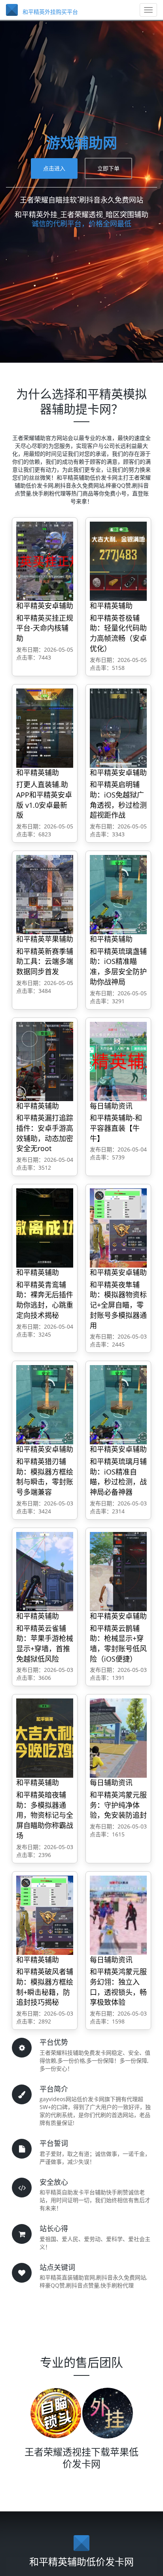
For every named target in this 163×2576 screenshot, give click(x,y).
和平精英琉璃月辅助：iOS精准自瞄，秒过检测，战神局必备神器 (118, 1477)
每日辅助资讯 (111, 1106)
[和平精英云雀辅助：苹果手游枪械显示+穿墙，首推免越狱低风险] (45, 1571)
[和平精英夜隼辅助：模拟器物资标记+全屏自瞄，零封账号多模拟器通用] (118, 1227)
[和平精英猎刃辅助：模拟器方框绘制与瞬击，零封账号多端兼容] (45, 1405)
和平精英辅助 (111, 606)
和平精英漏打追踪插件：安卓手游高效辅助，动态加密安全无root (45, 1133)
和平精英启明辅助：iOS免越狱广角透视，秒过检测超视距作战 (118, 800)
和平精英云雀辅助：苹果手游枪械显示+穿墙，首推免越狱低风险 (45, 1644)
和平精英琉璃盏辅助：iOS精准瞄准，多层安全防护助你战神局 (118, 967)
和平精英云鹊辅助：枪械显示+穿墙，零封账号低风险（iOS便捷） (118, 1644)
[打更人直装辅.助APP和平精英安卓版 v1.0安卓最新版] (45, 728)
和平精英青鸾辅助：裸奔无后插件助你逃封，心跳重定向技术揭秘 (45, 1300)
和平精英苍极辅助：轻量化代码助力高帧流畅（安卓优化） (118, 633)
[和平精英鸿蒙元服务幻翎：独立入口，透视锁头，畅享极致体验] (118, 1915)
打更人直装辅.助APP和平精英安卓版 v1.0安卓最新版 (44, 800)
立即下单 (108, 168)
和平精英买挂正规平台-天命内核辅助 (45, 628)
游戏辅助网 (81, 143)
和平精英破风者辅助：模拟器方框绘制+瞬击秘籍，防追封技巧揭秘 (45, 1987)
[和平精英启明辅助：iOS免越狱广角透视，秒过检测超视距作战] (118, 728)
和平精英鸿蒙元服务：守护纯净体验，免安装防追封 (118, 1805)
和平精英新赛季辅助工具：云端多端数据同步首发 (45, 961)
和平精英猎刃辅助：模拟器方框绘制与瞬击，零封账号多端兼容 (45, 1477)
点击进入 (54, 168)
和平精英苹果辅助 (45, 939)
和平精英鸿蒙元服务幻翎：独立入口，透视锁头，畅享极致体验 (118, 1987)
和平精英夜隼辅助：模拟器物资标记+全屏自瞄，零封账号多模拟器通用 (118, 1305)
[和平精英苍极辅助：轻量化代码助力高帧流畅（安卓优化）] (118, 561)
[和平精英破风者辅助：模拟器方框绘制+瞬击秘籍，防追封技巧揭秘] (45, 1915)
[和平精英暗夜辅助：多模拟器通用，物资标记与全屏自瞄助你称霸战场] (45, 1738)
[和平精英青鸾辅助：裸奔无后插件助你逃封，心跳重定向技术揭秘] (45, 1227)
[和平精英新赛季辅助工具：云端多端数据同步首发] (45, 894)
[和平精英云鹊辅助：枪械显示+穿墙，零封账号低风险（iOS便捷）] (118, 1571)
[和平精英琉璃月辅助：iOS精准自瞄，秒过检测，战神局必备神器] (118, 1405)
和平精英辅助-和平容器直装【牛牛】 (116, 1128)
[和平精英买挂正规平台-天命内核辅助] (45, 561)
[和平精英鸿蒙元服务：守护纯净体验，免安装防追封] (118, 1738)
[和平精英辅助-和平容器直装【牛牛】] (118, 1061)
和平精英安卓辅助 (45, 606)
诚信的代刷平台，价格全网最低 (81, 224)
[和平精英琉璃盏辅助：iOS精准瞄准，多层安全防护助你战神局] (118, 894)
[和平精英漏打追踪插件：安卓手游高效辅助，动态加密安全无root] (45, 1061)
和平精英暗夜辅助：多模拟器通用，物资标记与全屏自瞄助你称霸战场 (45, 1815)
